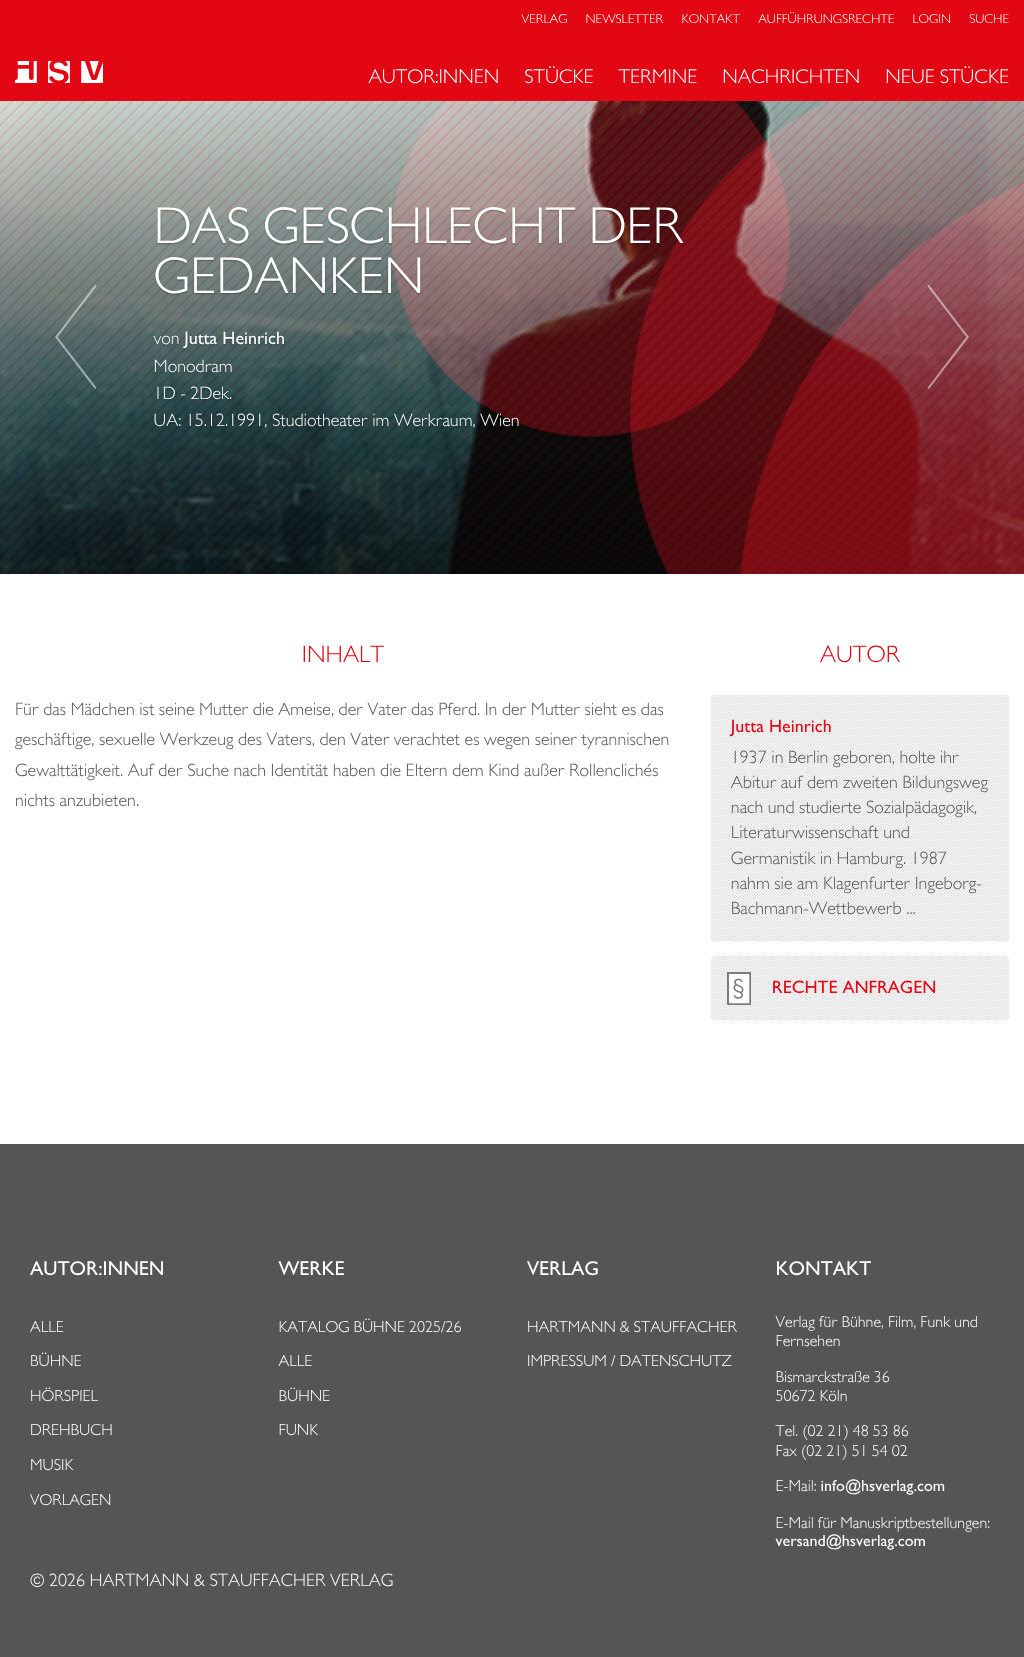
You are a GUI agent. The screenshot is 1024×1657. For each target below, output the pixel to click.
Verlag (545, 19)
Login (932, 19)
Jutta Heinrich (234, 339)
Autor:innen (433, 76)
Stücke (558, 76)
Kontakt (710, 19)
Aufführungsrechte (826, 19)
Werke (312, 1269)
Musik (51, 1464)
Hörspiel (64, 1395)
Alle (47, 1326)
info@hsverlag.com (883, 1486)
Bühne (56, 1360)
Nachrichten (791, 76)
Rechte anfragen (854, 988)
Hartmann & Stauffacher (632, 1326)
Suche (989, 19)
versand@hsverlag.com (851, 1541)
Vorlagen (71, 1499)
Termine (658, 76)
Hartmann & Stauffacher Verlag (241, 1580)
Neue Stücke (947, 76)
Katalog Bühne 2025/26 (370, 1326)
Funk (299, 1429)
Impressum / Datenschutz (629, 1360)
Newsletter (625, 19)
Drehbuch (71, 1429)
